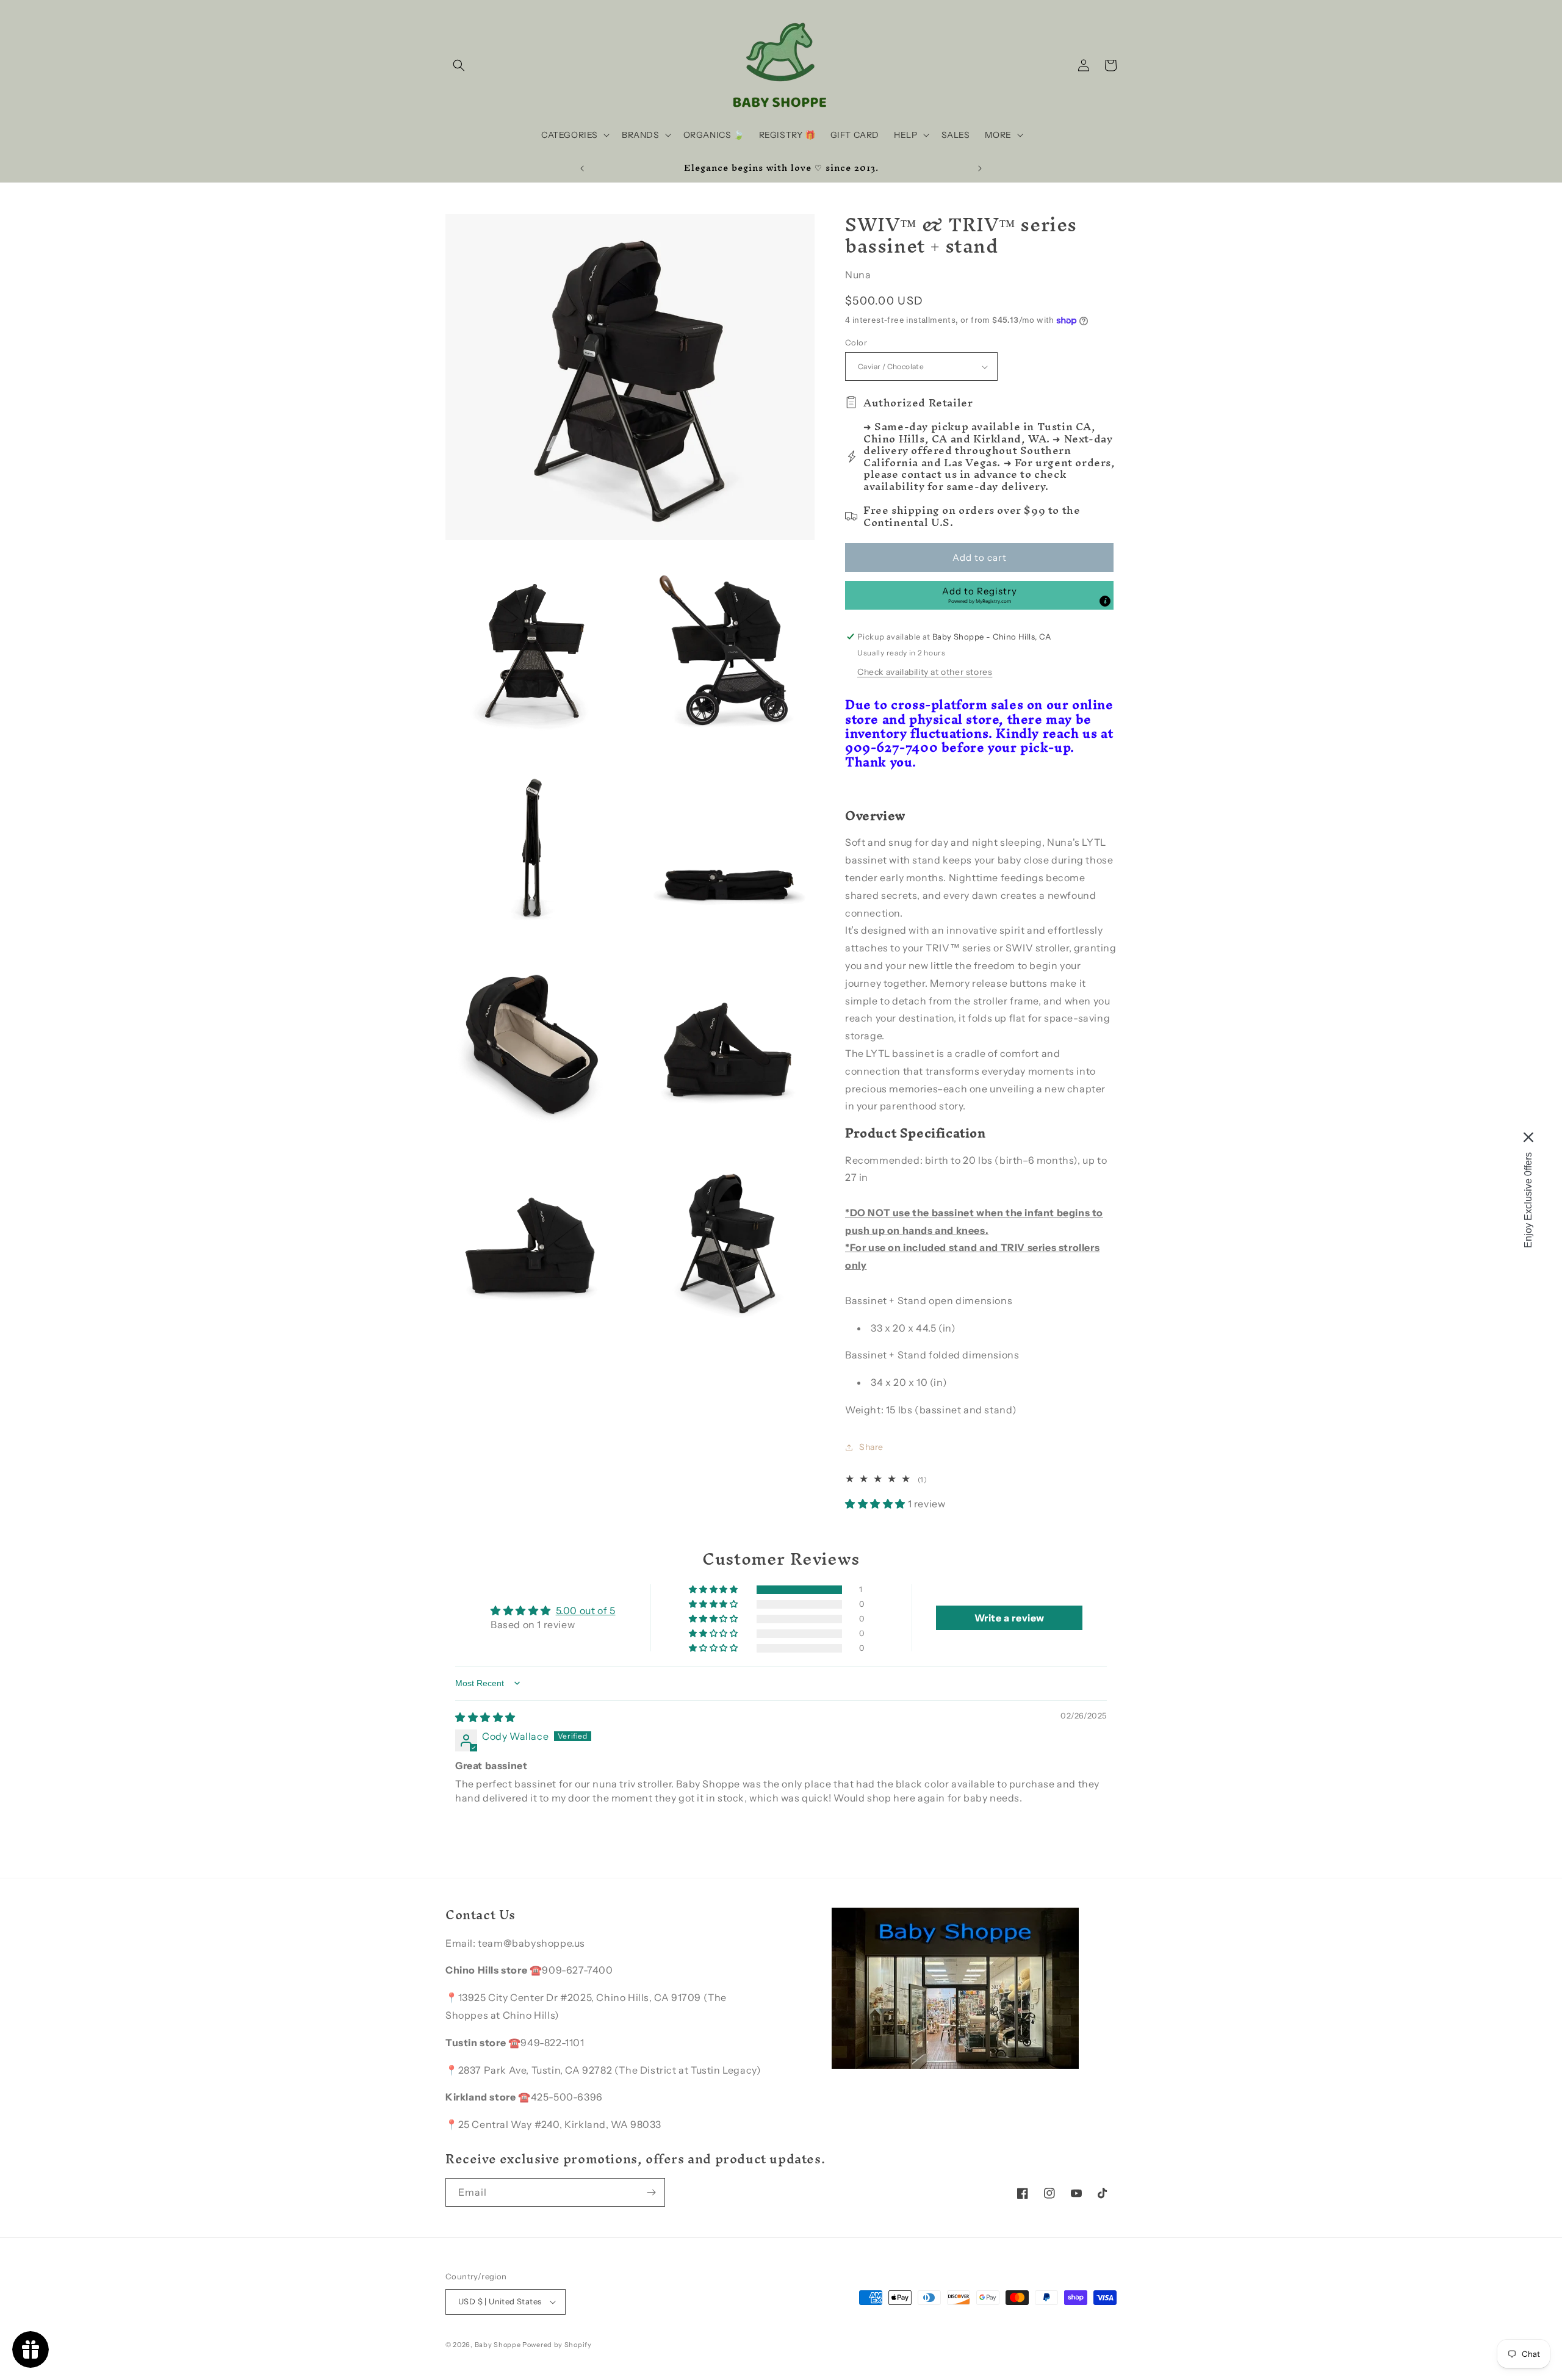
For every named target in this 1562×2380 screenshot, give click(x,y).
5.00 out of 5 (586, 1610)
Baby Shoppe (498, 2345)
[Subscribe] (651, 2192)
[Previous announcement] (582, 168)
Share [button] (871, 1447)
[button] (459, 65)
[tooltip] (1105, 601)
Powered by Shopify (557, 2345)
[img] (485, 1717)
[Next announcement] (980, 168)
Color (856, 342)
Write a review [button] (1010, 1618)
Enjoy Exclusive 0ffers (1528, 1200)
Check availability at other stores (925, 672)
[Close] (1528, 1138)
